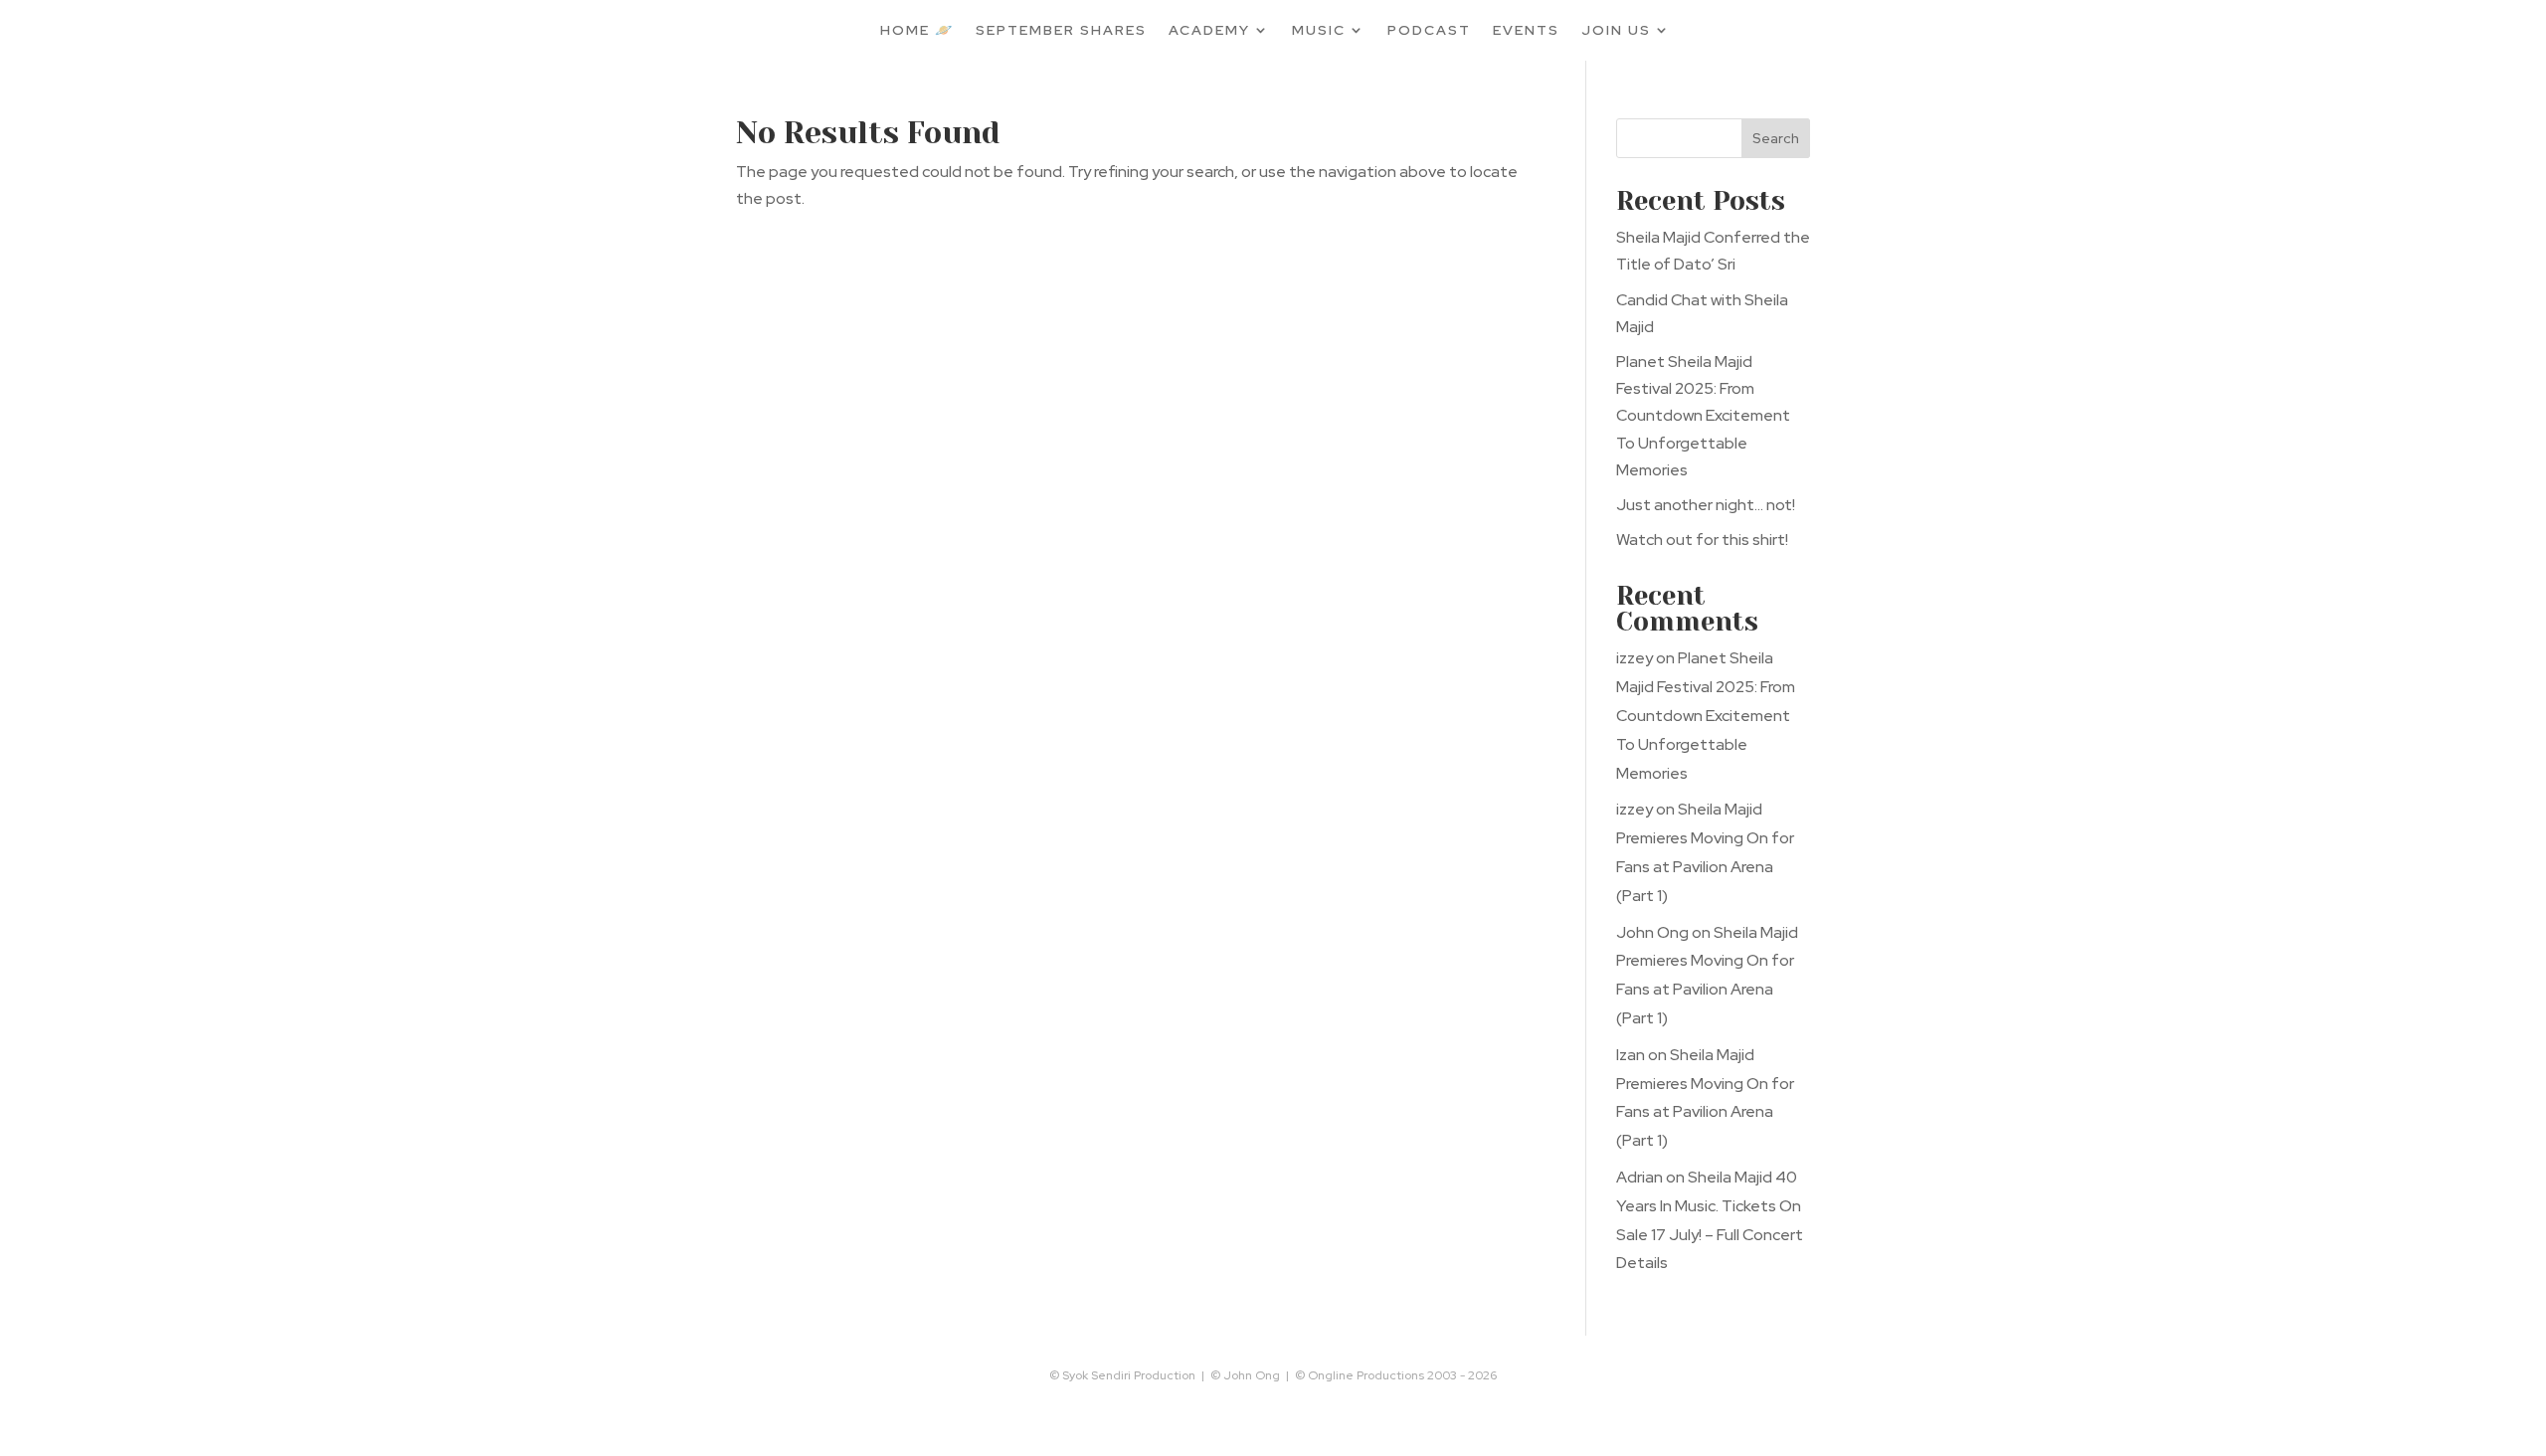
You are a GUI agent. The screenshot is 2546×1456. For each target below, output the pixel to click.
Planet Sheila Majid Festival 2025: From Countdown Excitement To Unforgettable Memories (1703, 416)
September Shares (1061, 30)
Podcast (1429, 30)
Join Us (1616, 30)
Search (1776, 138)
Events (1526, 30)
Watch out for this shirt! (1702, 540)
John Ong (1652, 932)
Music (1319, 30)
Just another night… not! (1706, 505)
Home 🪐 (917, 30)
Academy (1209, 30)
